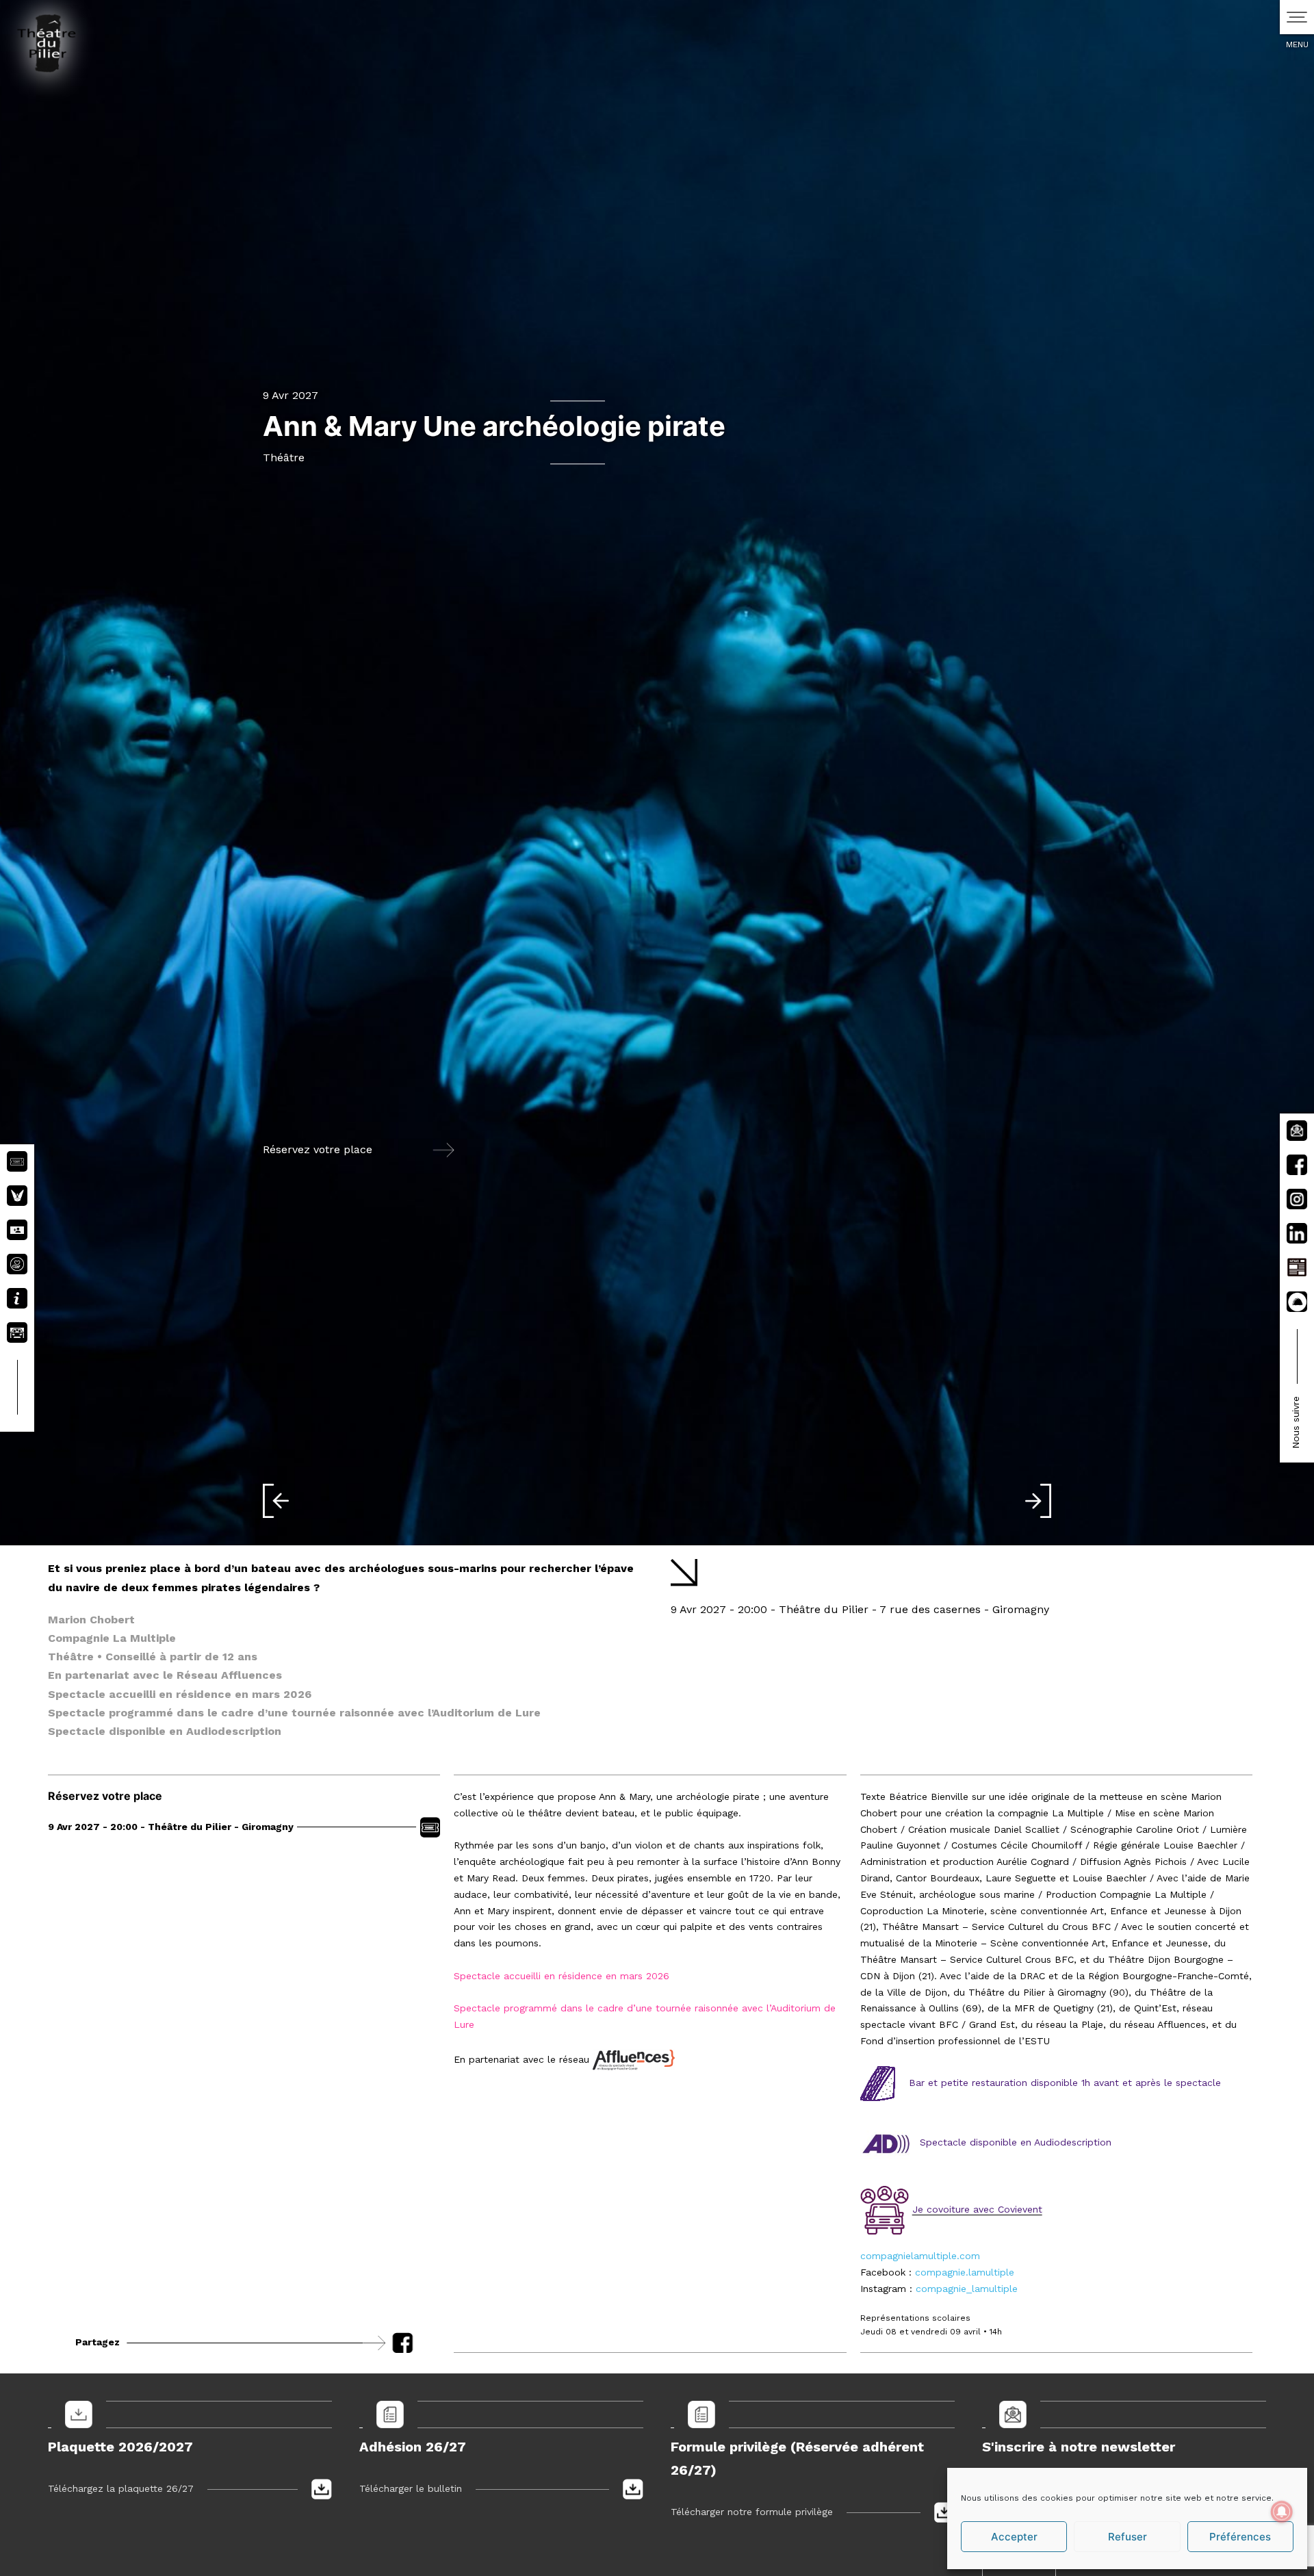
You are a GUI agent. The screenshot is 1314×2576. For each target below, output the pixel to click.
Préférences (1240, 2537)
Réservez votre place (318, 1150)
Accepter (1014, 2537)
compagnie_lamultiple (967, 2289)
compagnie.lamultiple (965, 2272)
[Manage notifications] (1282, 2512)
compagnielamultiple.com (920, 2256)
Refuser (1128, 2537)
